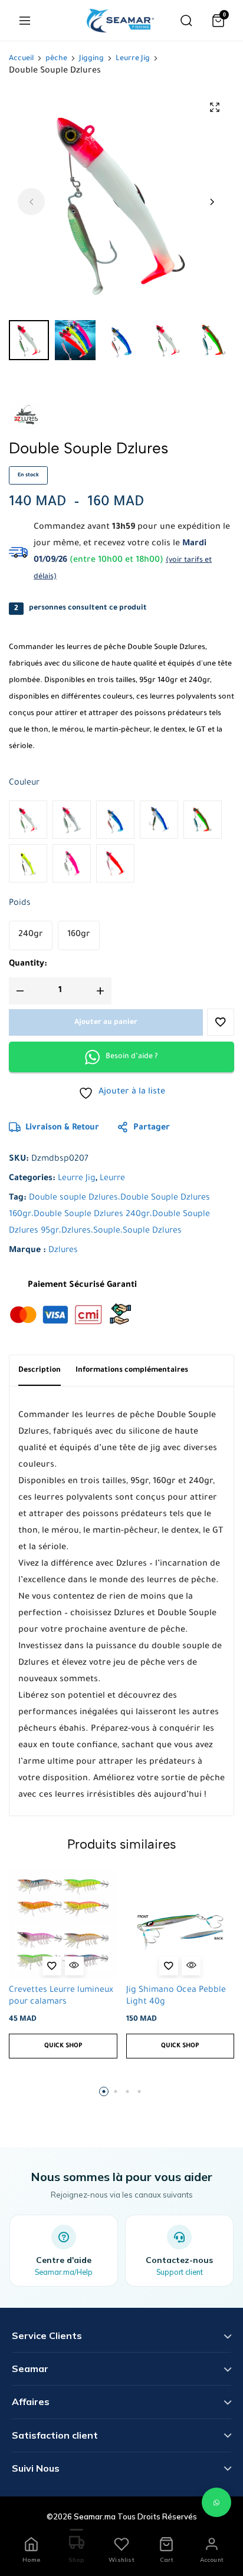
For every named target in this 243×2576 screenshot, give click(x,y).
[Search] (186, 21)
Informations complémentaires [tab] (132, 1371)
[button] (212, 202)
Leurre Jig (133, 59)
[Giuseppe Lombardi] (120, 21)
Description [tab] (40, 1371)
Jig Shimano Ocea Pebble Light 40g (176, 1996)
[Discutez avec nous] (216, 2502)
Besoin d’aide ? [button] (132, 1057)
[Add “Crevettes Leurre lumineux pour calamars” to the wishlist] (52, 1966)
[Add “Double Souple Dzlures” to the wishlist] (221, 1022)
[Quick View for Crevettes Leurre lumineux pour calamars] (74, 1966)
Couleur (24, 783)
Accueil (21, 59)
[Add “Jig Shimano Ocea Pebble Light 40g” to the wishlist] (169, 1966)
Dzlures (63, 1251)
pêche (56, 59)
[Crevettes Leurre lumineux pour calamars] (63, 1925)
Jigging (91, 59)
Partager (152, 1128)
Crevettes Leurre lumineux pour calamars (61, 1996)
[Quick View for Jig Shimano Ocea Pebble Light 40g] (191, 1966)
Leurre (112, 1179)
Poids (20, 904)
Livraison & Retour (62, 1128)
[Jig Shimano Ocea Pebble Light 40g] (180, 1925)
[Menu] (25, 21)
